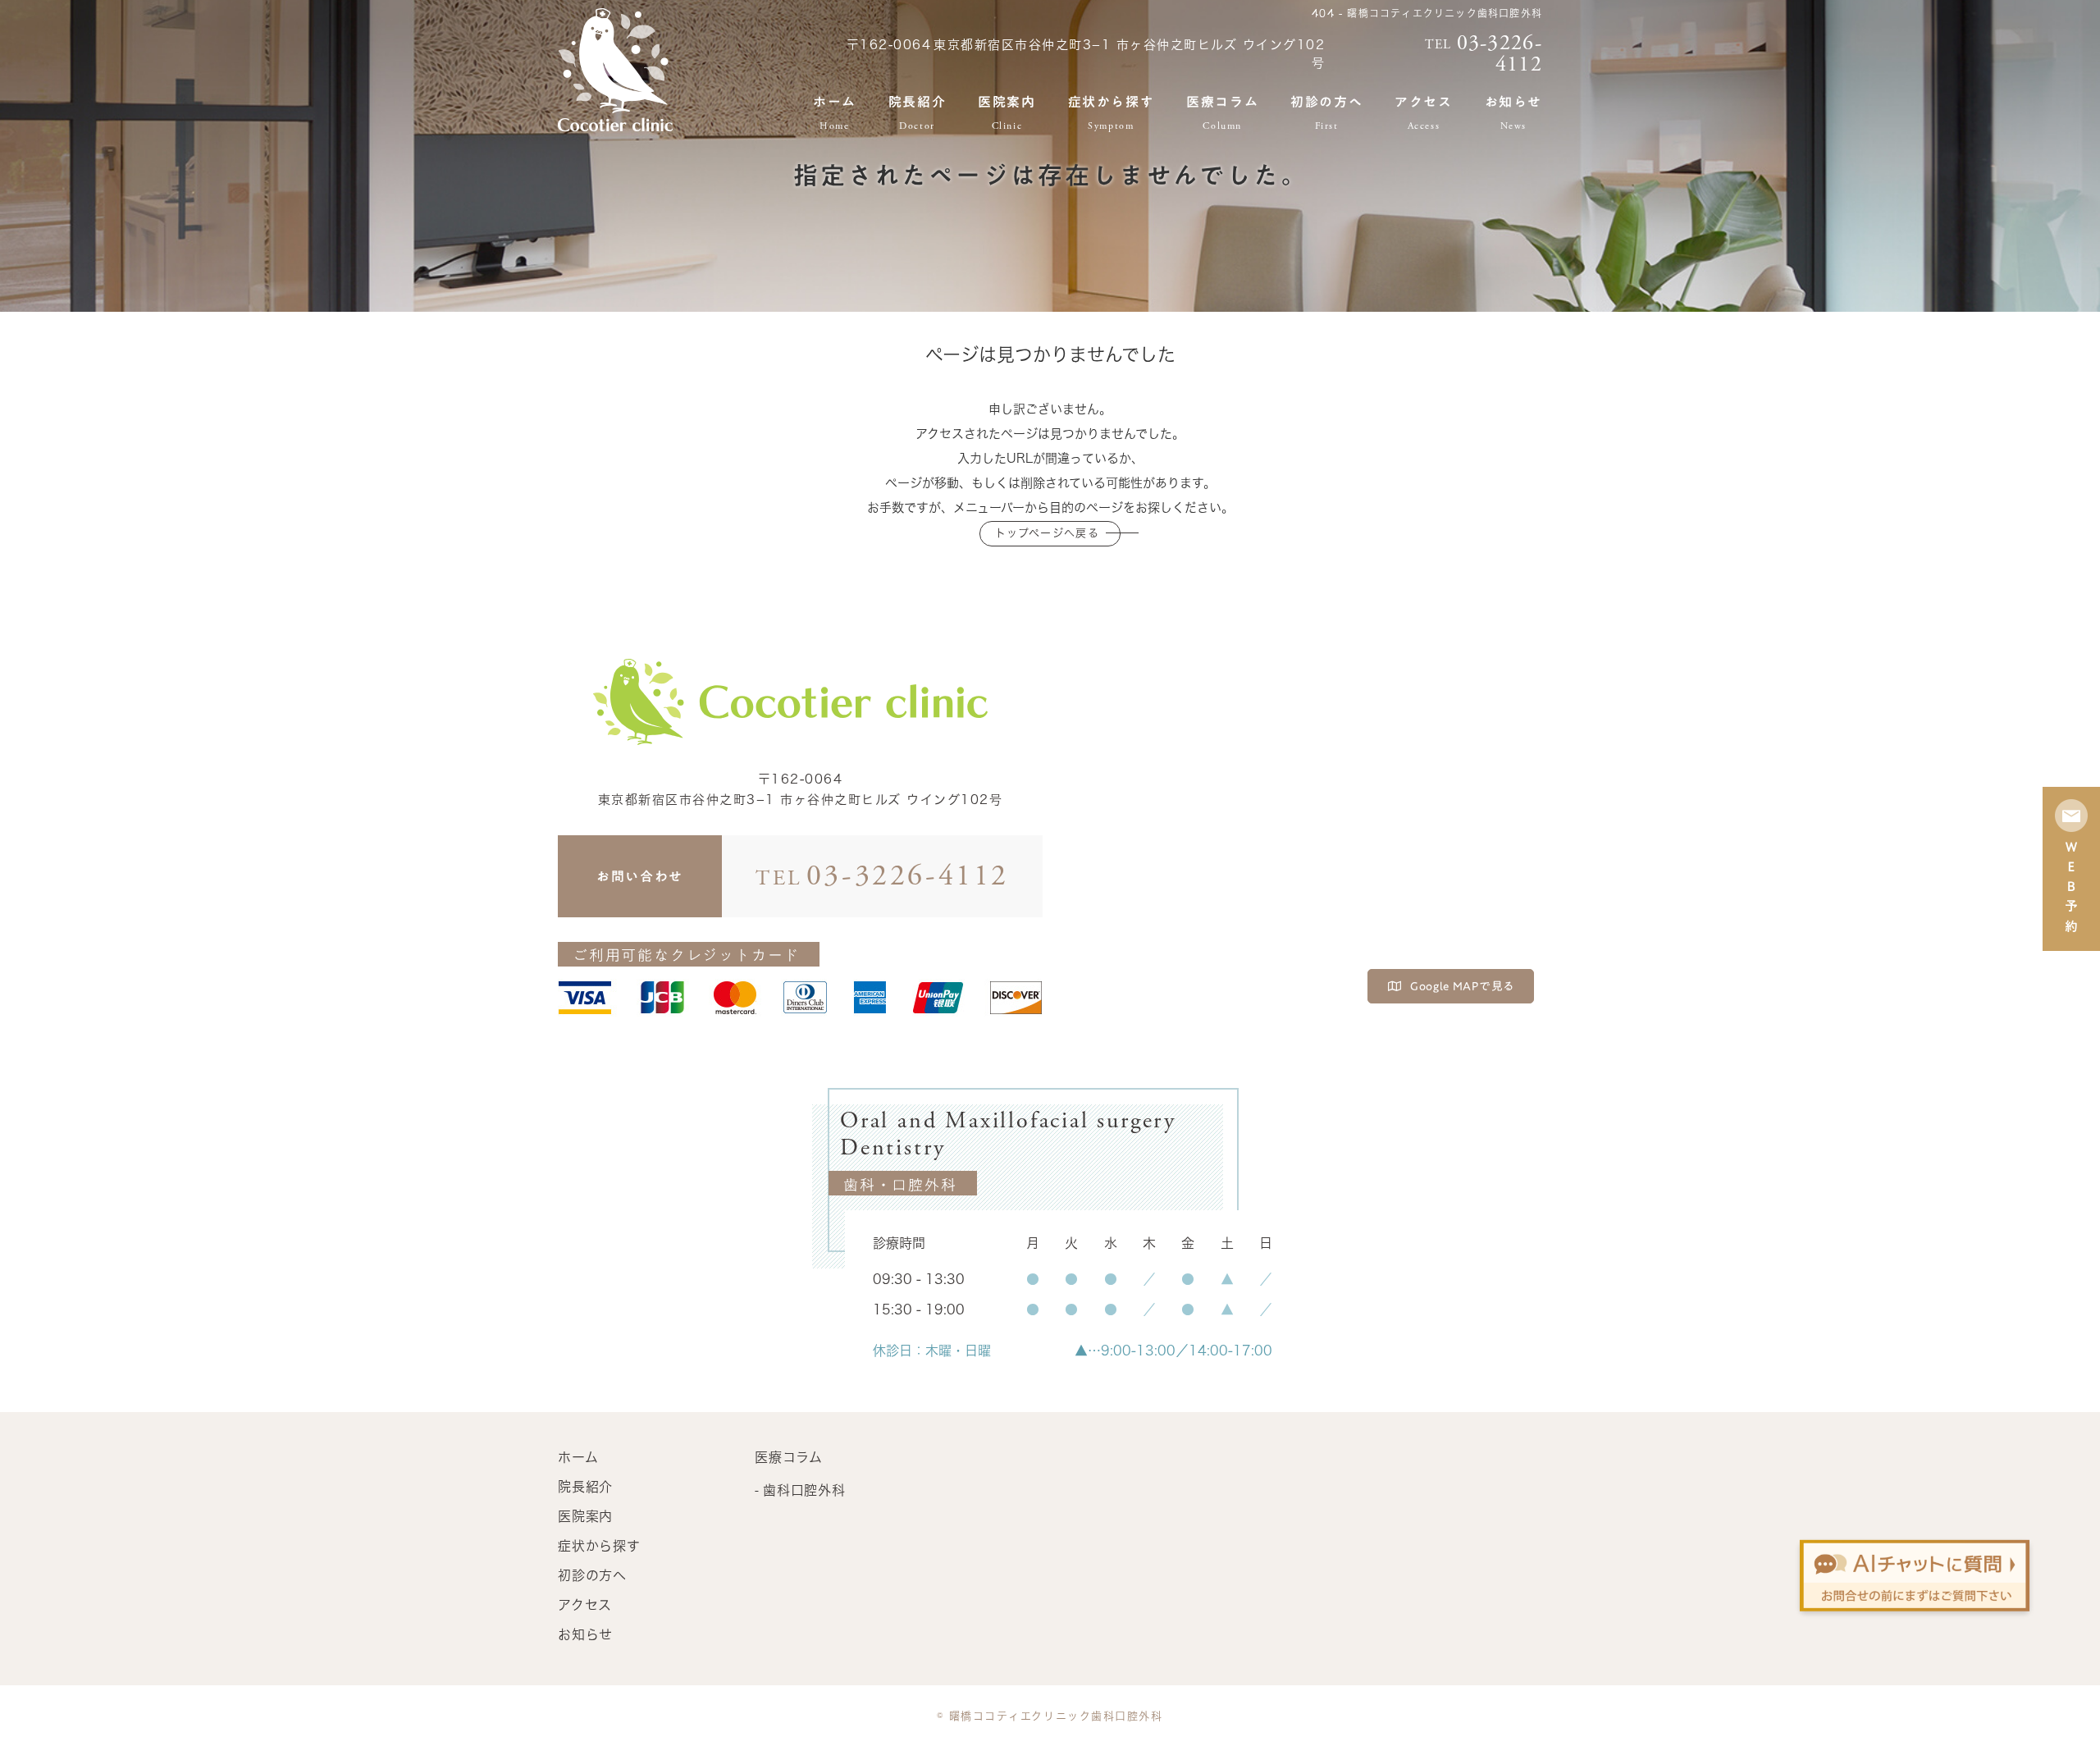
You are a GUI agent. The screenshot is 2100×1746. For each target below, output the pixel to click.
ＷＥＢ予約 (2071, 889)
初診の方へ (1326, 113)
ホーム (835, 113)
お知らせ (1513, 113)
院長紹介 (917, 113)
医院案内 (1007, 113)
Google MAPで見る (1463, 986)
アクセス (1423, 113)
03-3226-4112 (882, 876)
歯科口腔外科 (804, 1490)
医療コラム (1222, 113)
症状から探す (1112, 113)
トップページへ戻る (1047, 533)
